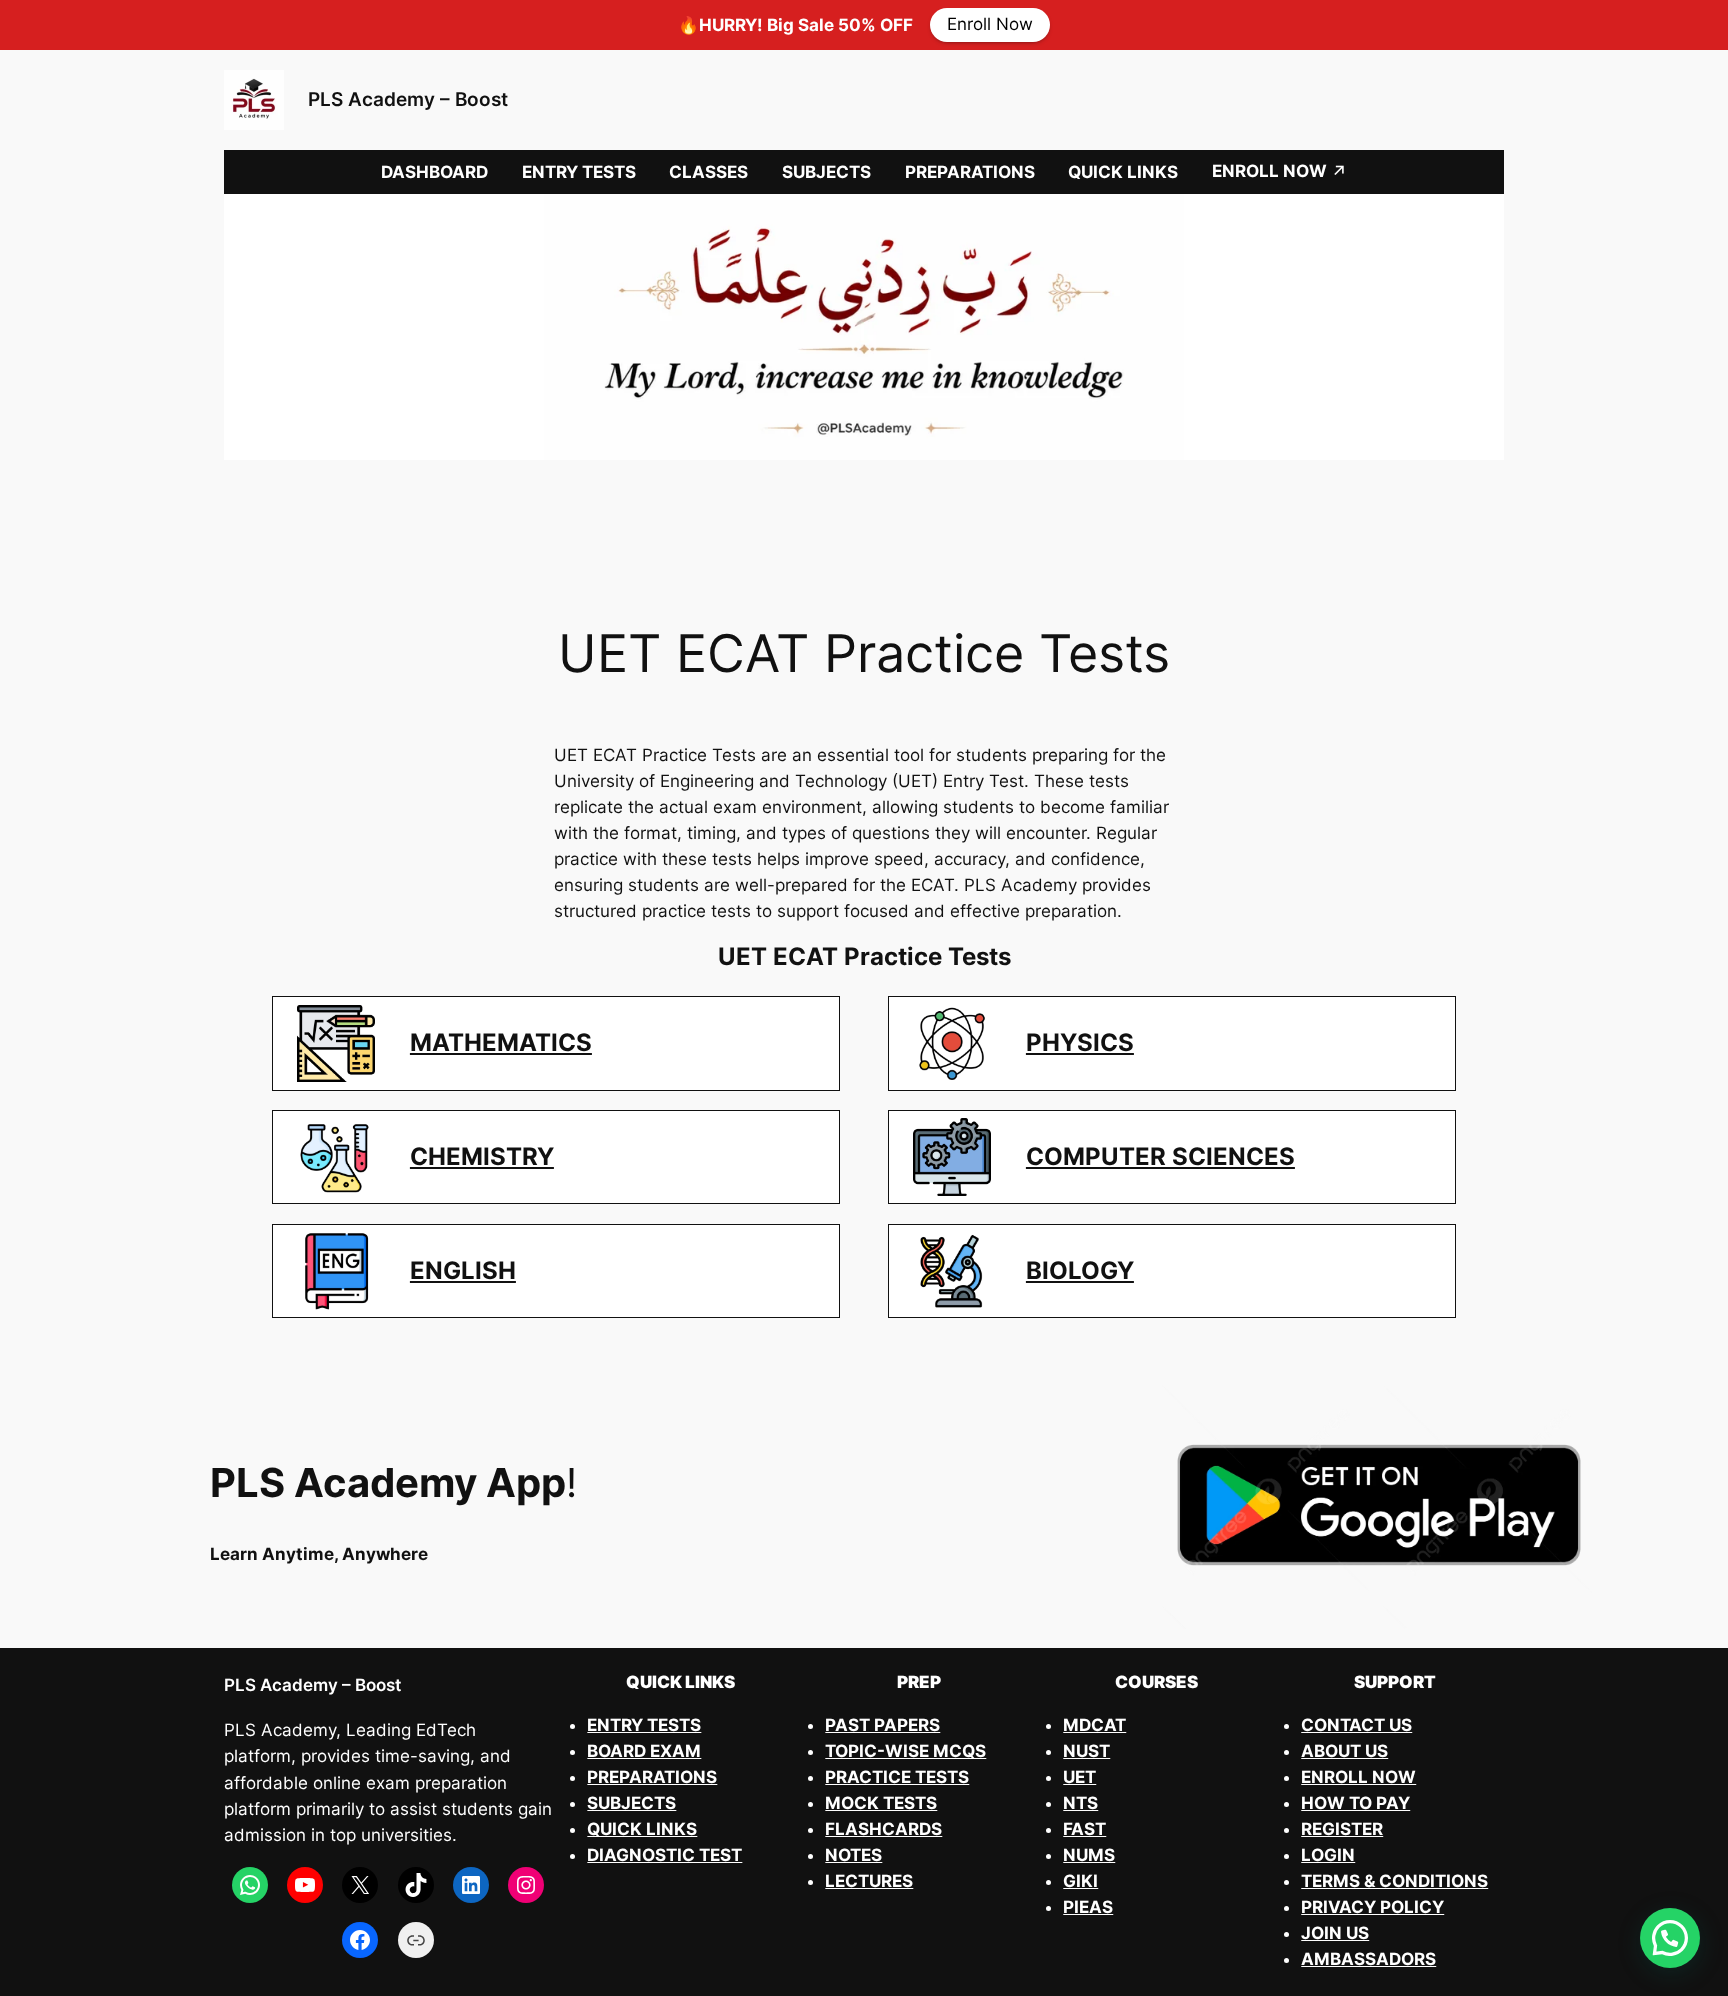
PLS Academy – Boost (408, 99)
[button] (1670, 1938)
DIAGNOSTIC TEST (664, 1855)
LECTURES (869, 1881)
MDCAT (1094, 1725)
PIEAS (1088, 1907)
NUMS (1089, 1855)
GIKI (1080, 1881)
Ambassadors (1368, 1959)
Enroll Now (990, 25)
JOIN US (1335, 1933)
